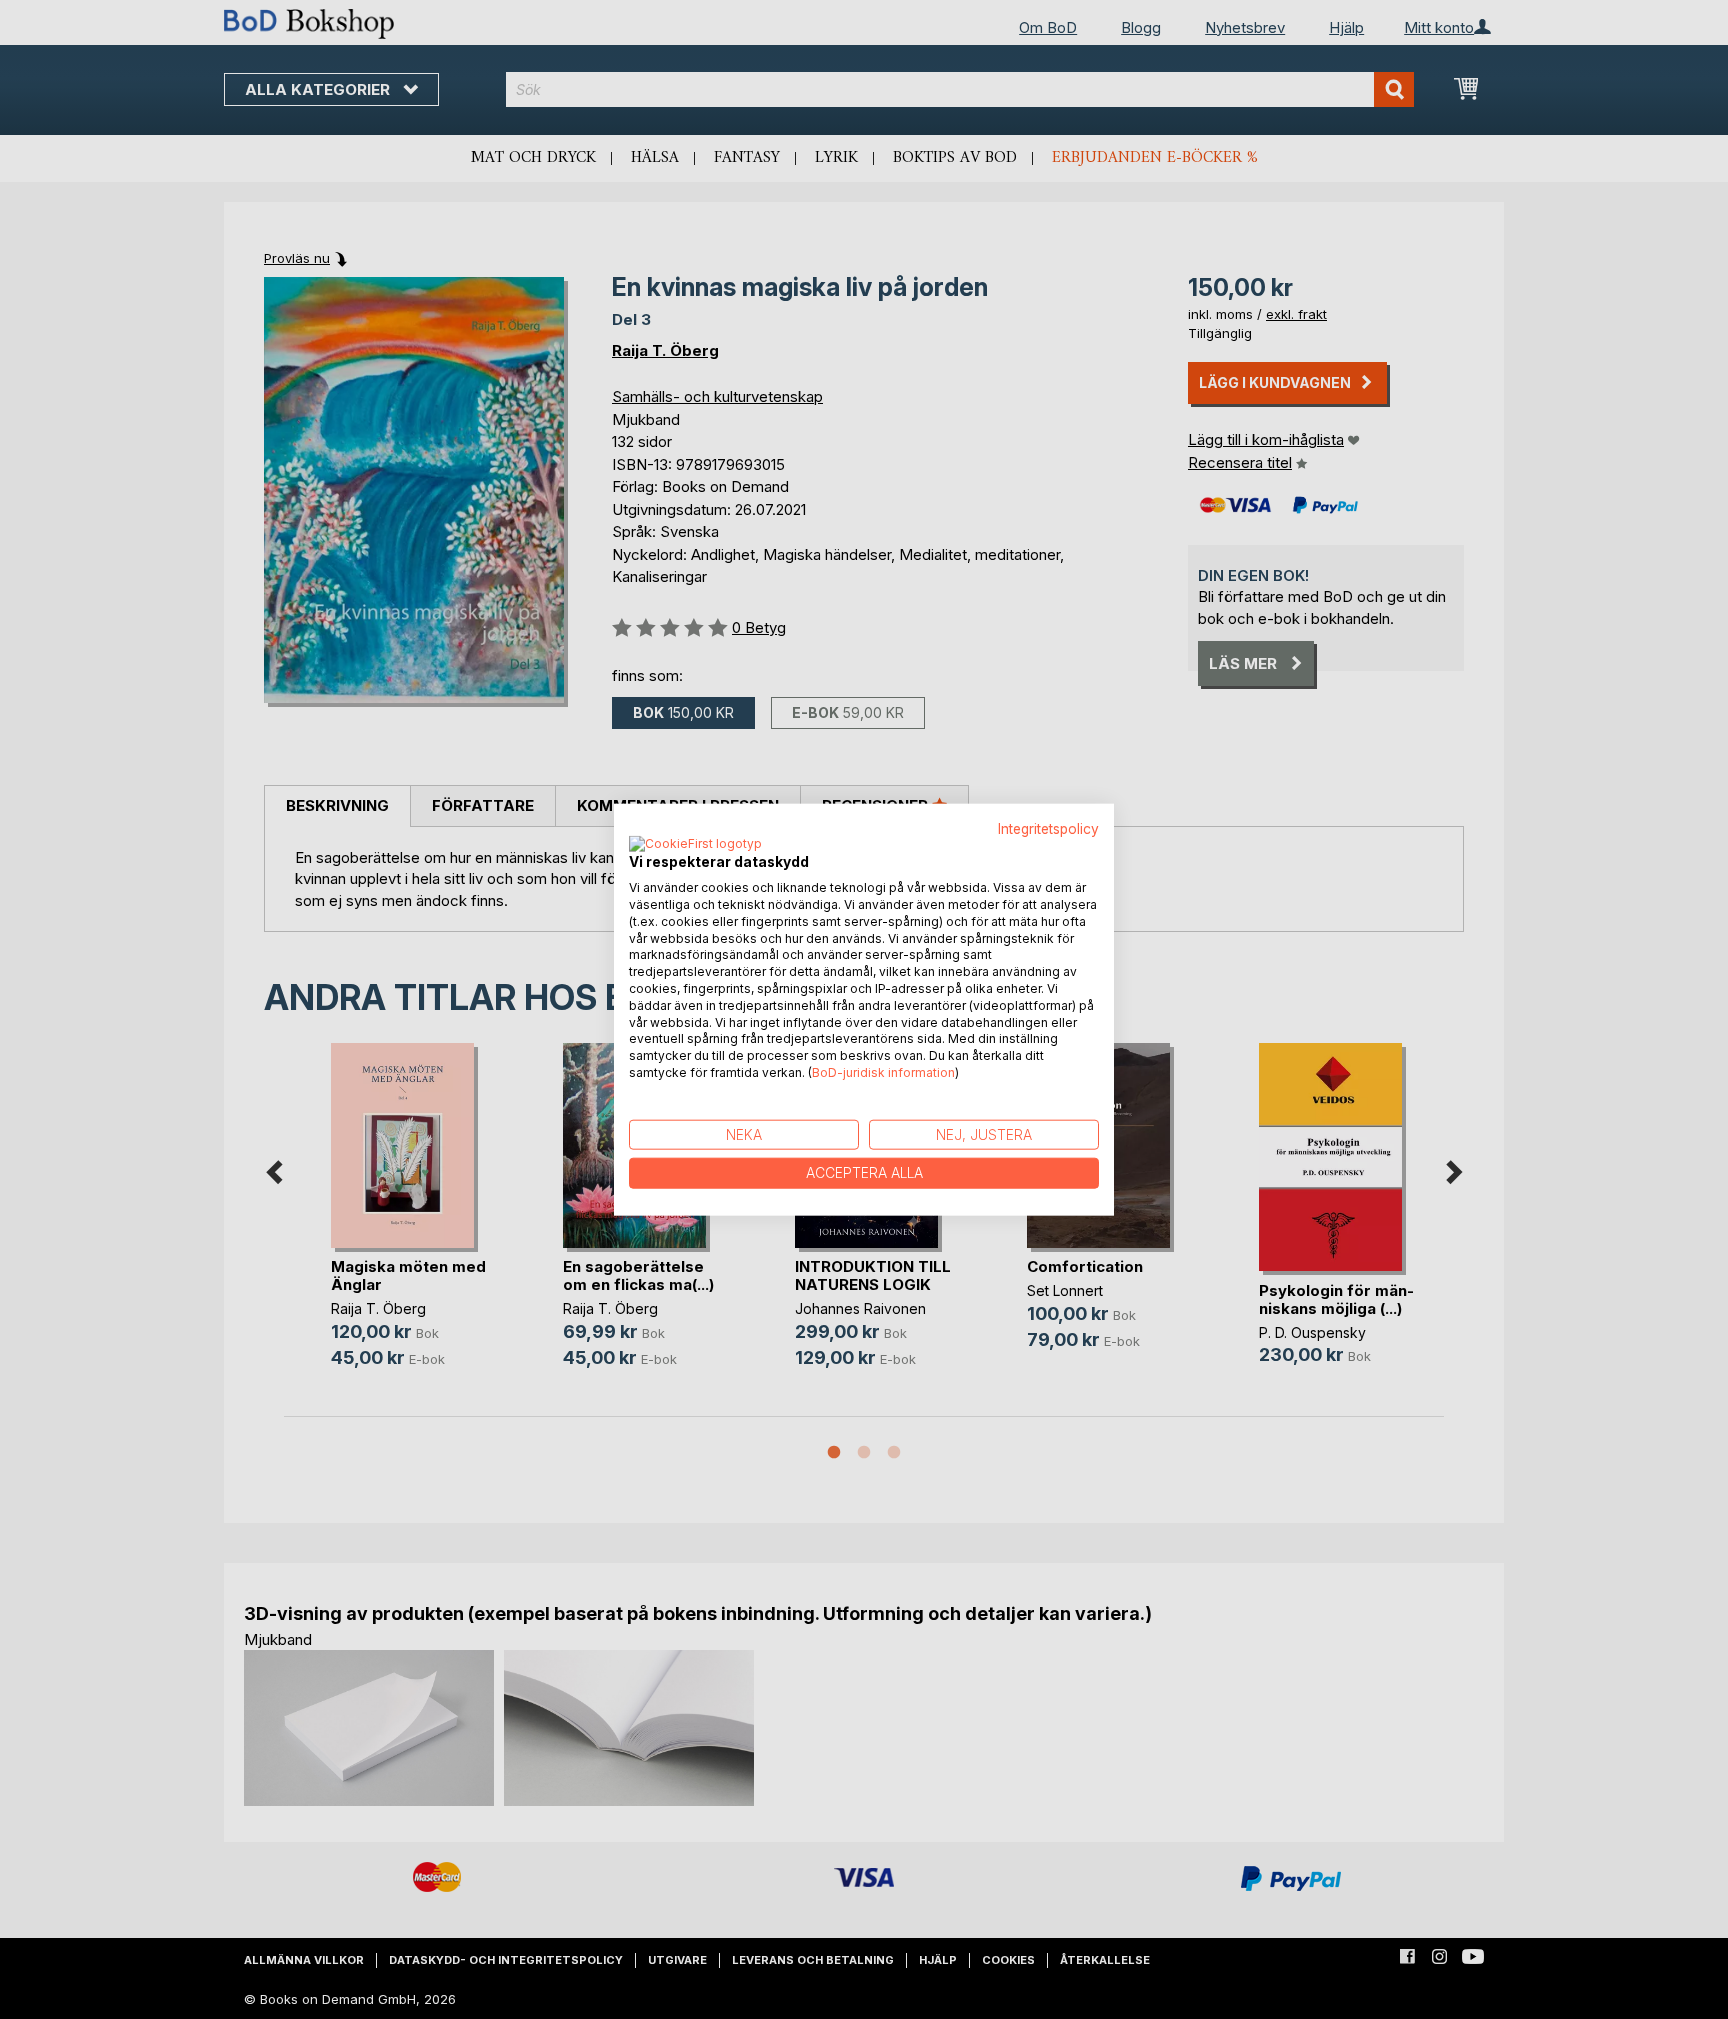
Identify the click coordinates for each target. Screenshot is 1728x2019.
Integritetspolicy (1048, 828)
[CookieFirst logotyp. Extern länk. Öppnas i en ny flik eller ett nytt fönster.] (695, 845)
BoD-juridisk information (883, 1072)
